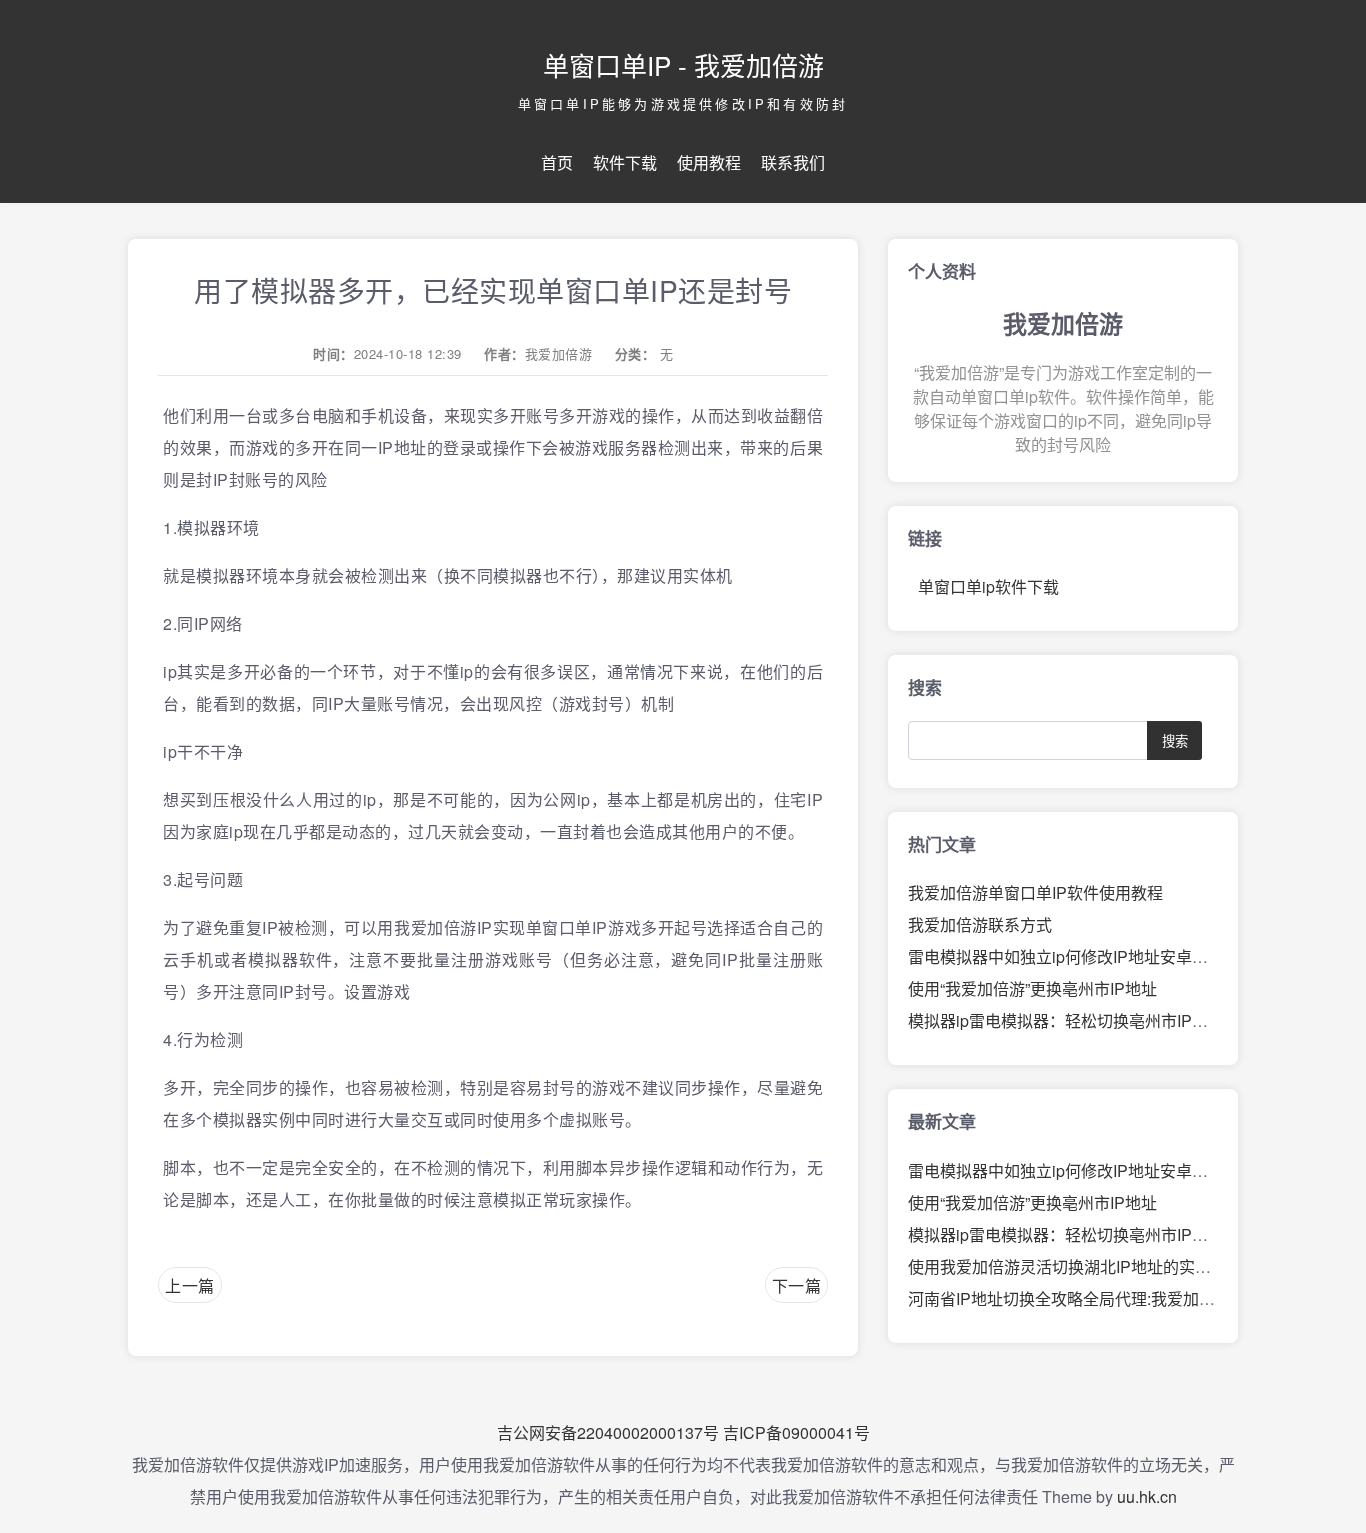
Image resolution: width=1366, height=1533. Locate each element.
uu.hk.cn (1147, 1496)
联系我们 (793, 162)
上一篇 (190, 1285)
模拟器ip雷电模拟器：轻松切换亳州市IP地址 (1066, 1020)
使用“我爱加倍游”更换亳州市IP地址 (1032, 988)
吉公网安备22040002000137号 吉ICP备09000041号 (683, 1432)
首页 (557, 162)
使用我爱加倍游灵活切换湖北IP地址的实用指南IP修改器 (1107, 1266)
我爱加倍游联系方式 (980, 924)
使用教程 (709, 162)
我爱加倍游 (559, 353)
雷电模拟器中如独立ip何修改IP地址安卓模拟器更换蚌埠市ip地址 (1136, 956)
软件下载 (625, 162)
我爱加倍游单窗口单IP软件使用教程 (1035, 892)
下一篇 (797, 1285)
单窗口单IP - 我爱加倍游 (683, 64)
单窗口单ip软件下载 (988, 586)
